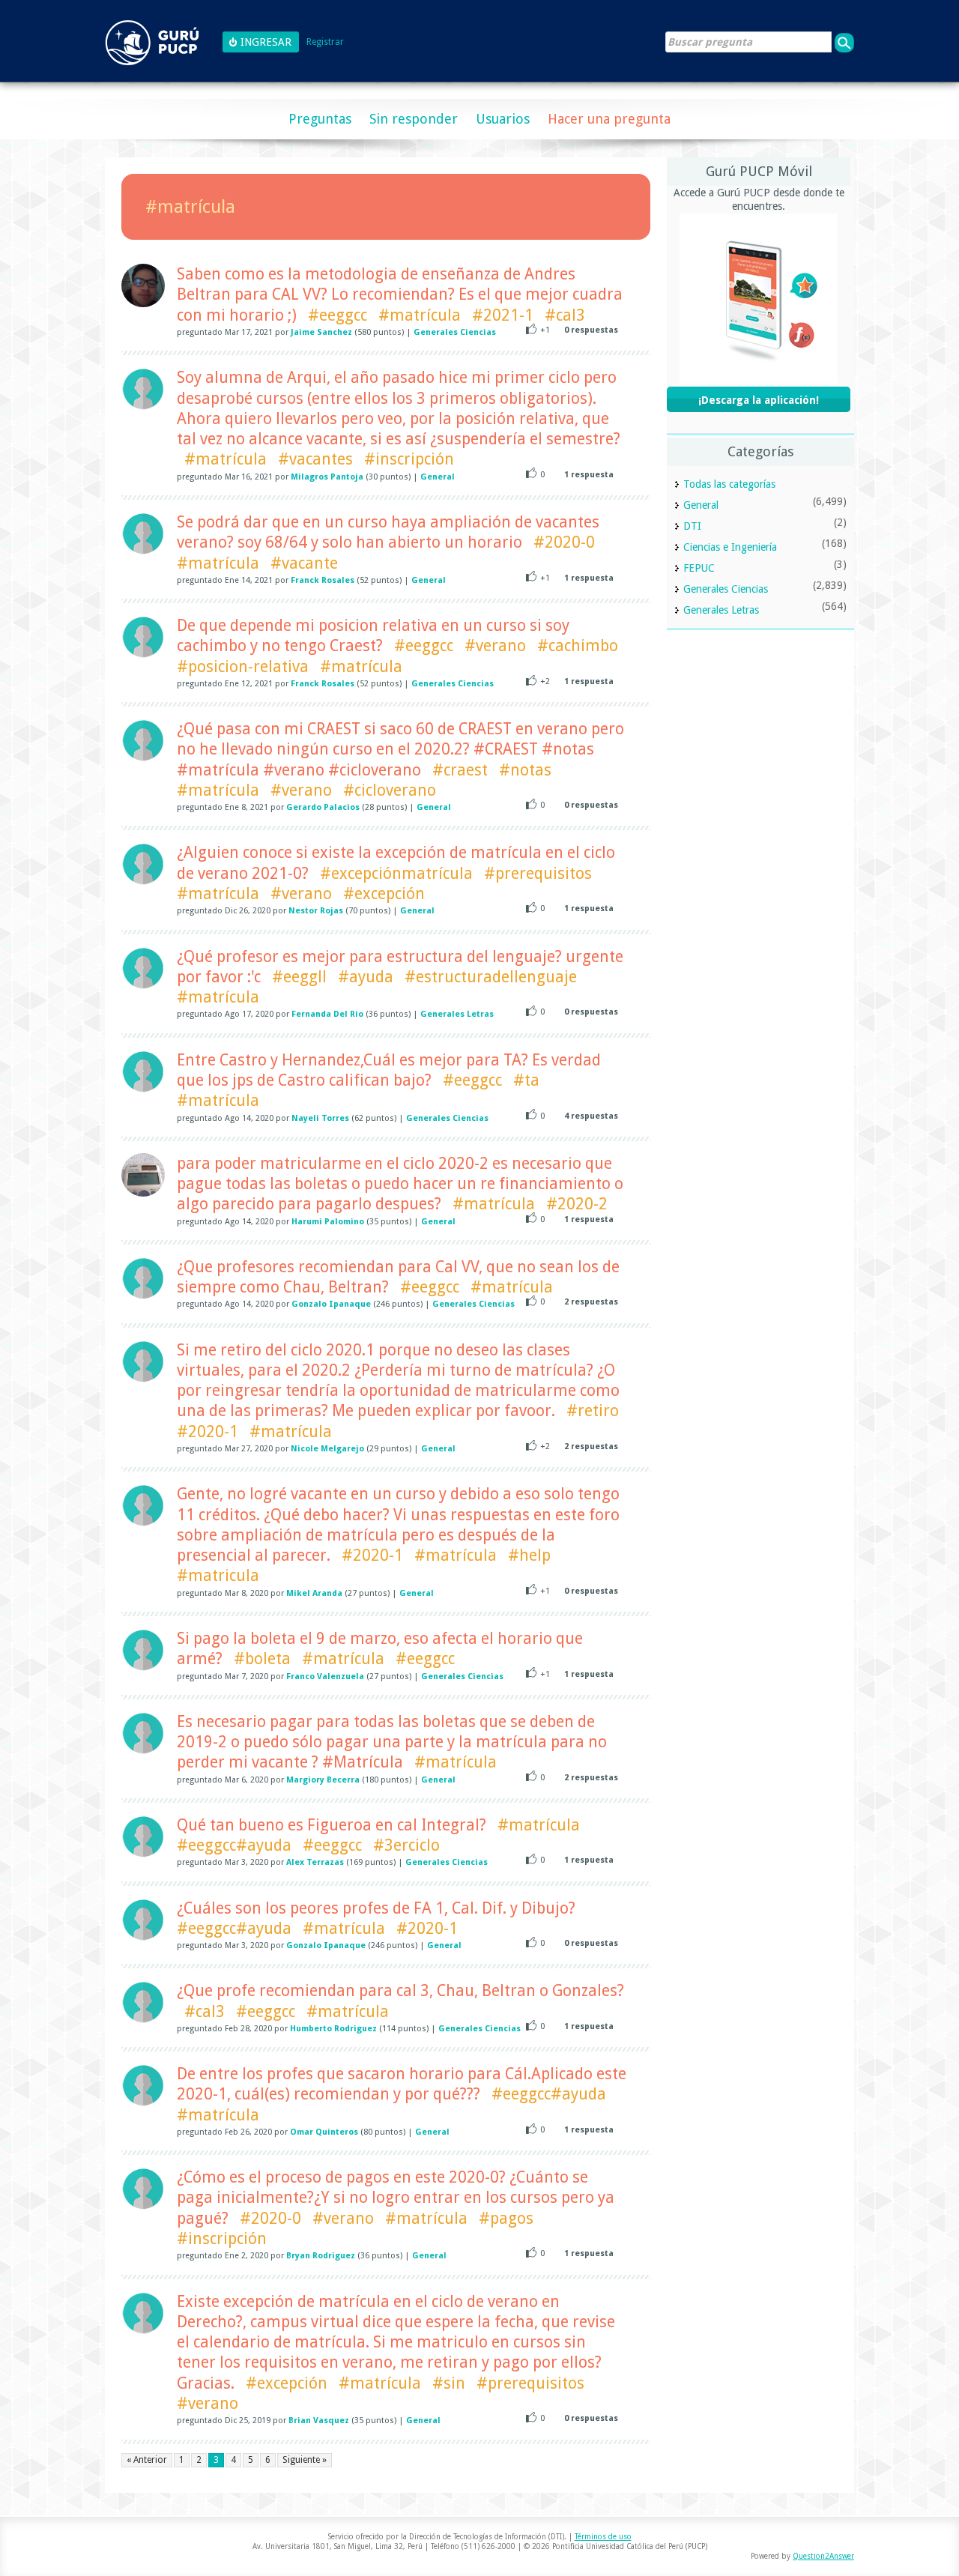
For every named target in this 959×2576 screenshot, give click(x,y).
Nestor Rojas (316, 911)
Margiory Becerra (323, 1780)
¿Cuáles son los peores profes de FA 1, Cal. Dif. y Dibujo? (376, 1908)
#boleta (262, 1659)
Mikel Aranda (314, 1593)
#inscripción (409, 459)
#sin (449, 2383)
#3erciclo (406, 1845)
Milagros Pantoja (327, 477)
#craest (460, 770)
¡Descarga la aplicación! (759, 400)
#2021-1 (503, 315)
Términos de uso (603, 2537)
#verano (495, 645)
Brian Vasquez (319, 2421)
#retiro (593, 1411)
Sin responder (414, 119)
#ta (526, 1080)
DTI (692, 526)
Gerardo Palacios (323, 807)
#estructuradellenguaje (491, 977)
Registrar (325, 42)
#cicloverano (390, 790)
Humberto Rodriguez (333, 2029)
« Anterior (147, 2460)
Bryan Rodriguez (321, 2256)
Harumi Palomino (328, 1222)
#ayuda (366, 977)
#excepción (384, 894)
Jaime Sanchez (321, 332)
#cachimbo (578, 645)
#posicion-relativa (243, 666)
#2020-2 (577, 1204)
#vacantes (315, 459)
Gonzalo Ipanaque (331, 1304)
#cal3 (565, 315)
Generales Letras (457, 1014)
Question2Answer (823, 2556)
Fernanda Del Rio (327, 1014)
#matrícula (420, 315)
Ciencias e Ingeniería (730, 547)
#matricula (218, 1575)
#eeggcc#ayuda (234, 1845)
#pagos (506, 2218)
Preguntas (320, 119)
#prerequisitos (538, 873)
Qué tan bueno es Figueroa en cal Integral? (332, 1825)
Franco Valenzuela (325, 1676)
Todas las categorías (729, 484)
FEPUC (699, 568)
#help (529, 1555)
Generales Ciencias (455, 332)
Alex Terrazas (315, 1862)
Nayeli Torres (320, 1118)
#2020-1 (208, 1431)
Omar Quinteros (324, 2132)
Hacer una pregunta (609, 119)
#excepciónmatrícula (396, 873)
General (438, 477)
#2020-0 (564, 542)
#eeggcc (338, 315)
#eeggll (299, 977)
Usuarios (503, 119)
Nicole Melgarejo (327, 1449)
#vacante (304, 563)
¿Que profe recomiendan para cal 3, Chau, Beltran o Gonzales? (400, 1990)
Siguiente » (305, 2460)
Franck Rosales (323, 580)
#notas (525, 770)
